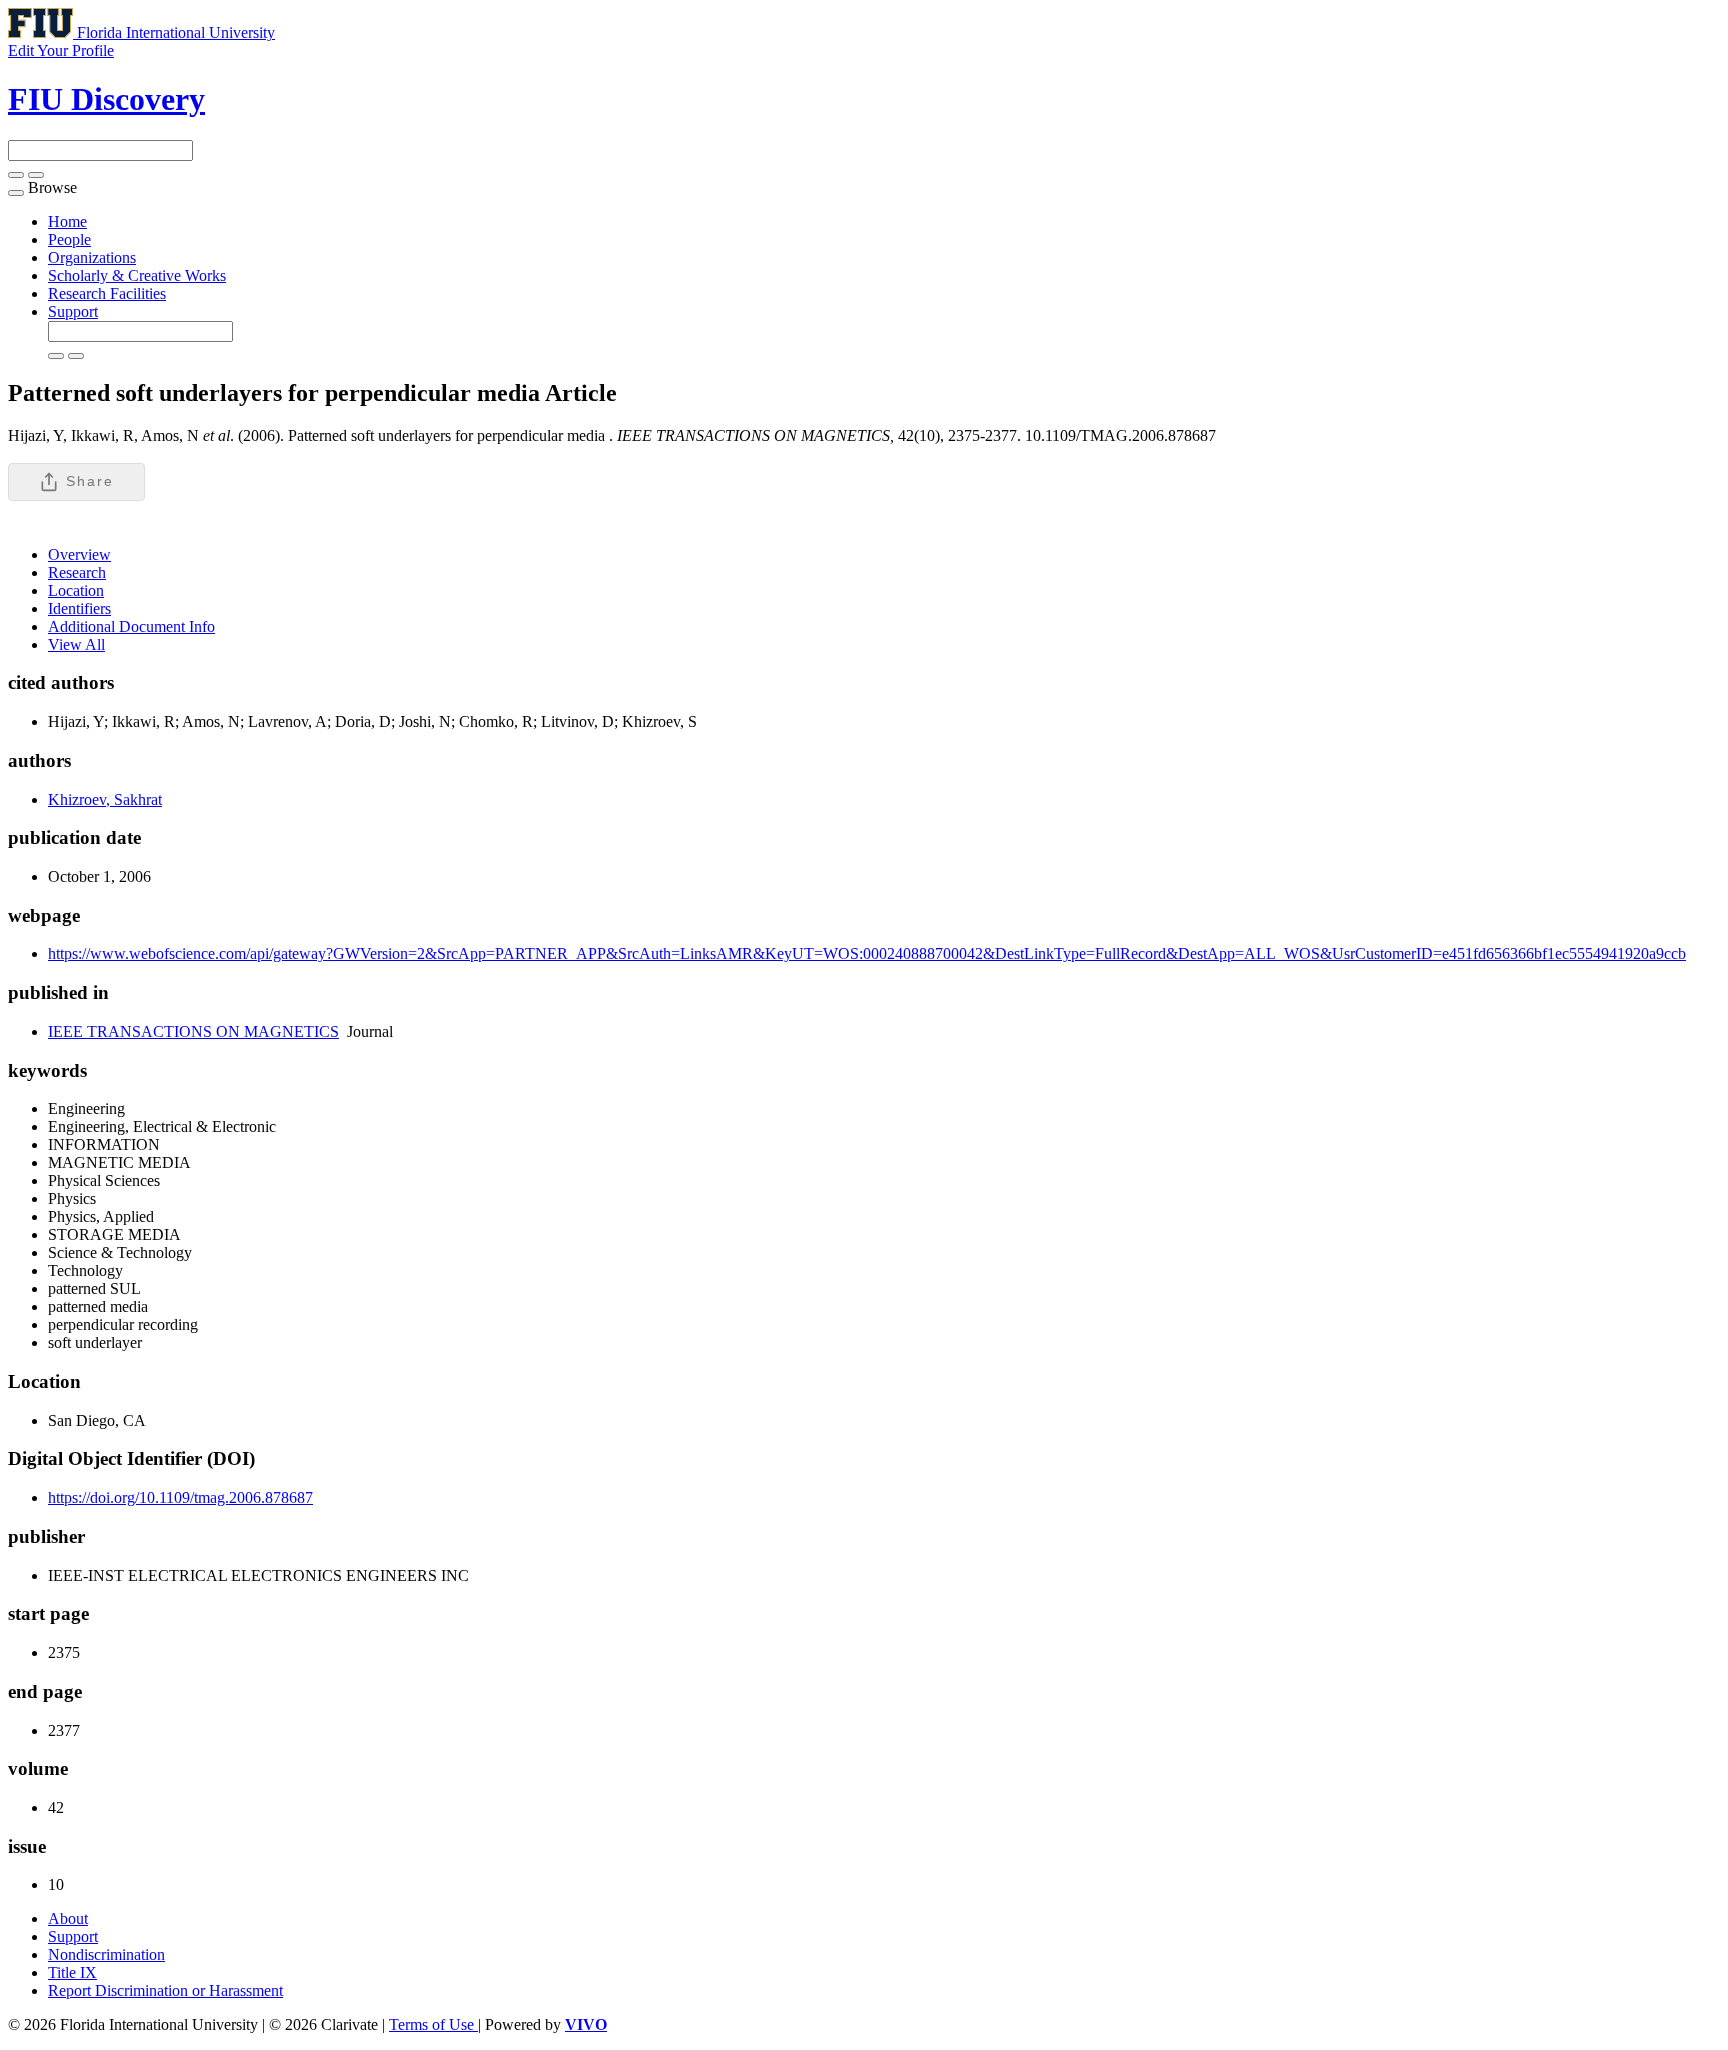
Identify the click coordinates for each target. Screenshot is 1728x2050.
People (69, 239)
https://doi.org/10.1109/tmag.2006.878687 (180, 1497)
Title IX (72, 1972)
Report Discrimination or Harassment (165, 1990)
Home (67, 221)
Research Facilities (107, 293)
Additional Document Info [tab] (131, 626)
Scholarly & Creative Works (137, 275)
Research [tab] (77, 572)
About (68, 1918)
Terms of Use (433, 2024)
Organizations (92, 257)
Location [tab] (76, 590)
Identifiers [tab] (79, 608)
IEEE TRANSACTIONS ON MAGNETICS (193, 1031)
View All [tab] (76, 644)
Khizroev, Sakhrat (105, 799)
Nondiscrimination (106, 1954)
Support (73, 311)
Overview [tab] (79, 554)
